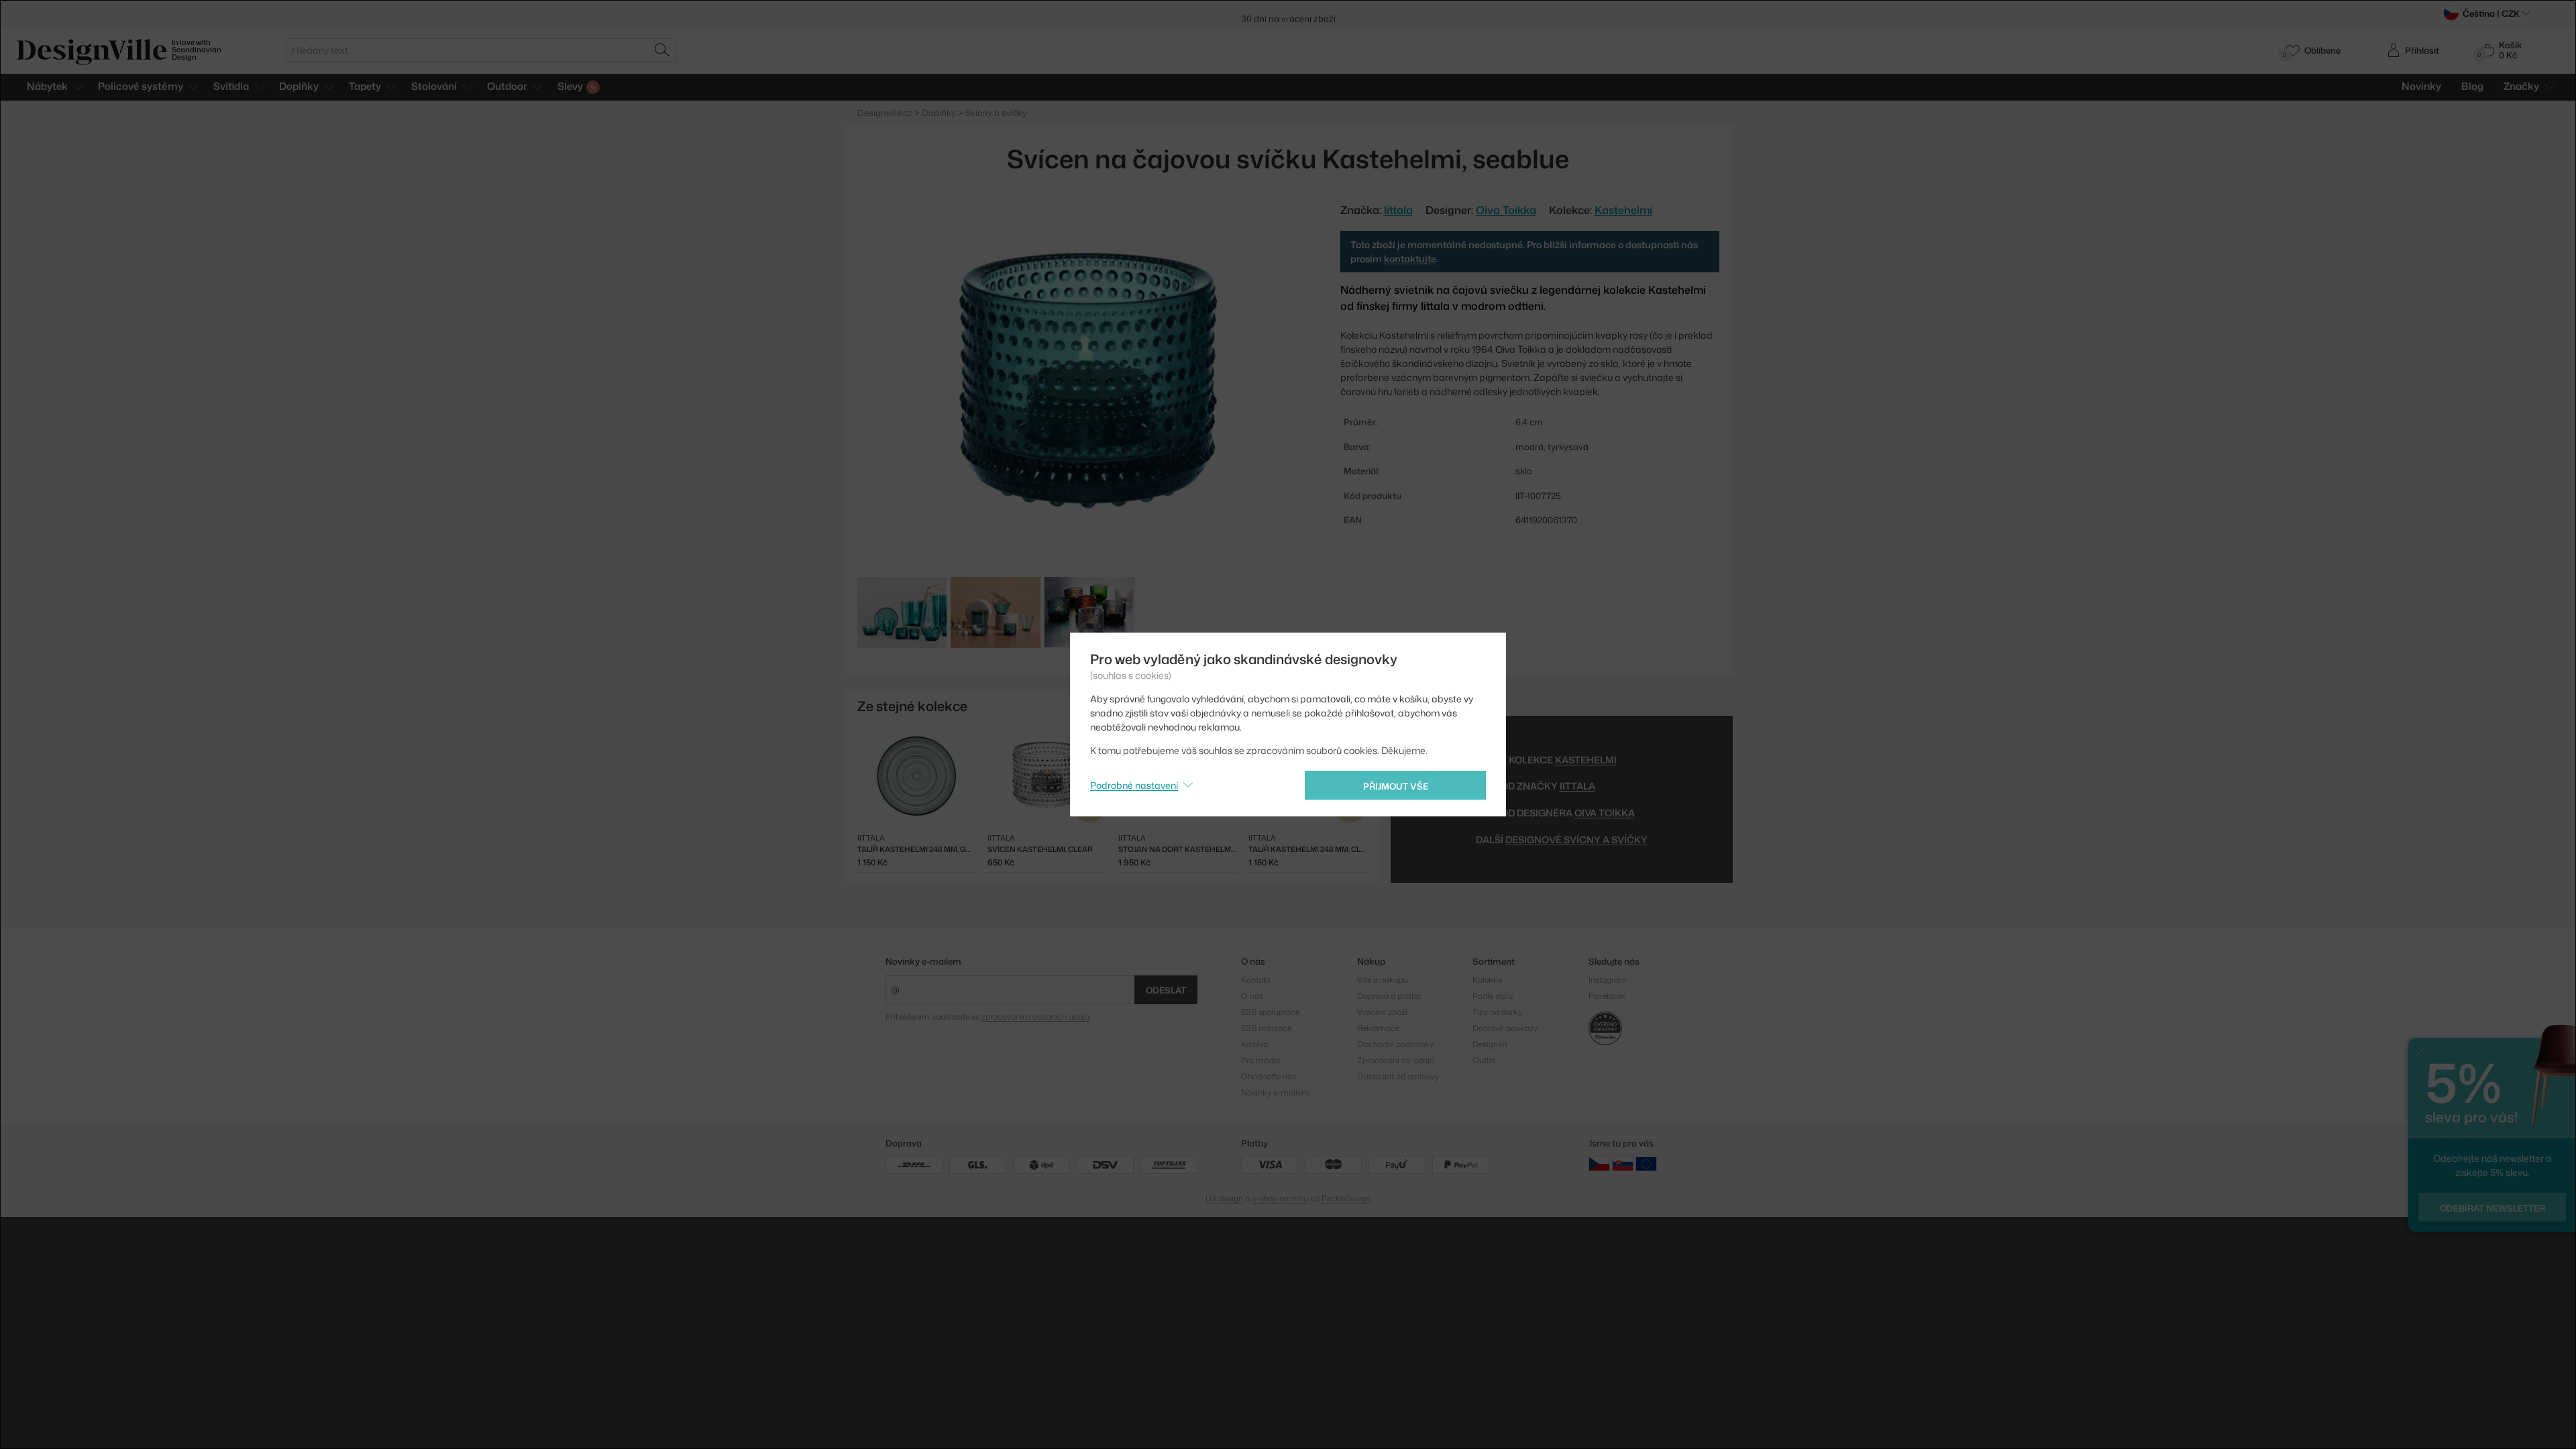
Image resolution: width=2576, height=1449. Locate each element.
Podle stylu (1493, 996)
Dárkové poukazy (1505, 1028)
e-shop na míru (1280, 1198)
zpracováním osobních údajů (1035, 1017)
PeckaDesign (1346, 1198)
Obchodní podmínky (1395, 1044)
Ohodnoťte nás (1269, 1076)
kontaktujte (1410, 259)
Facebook (1607, 996)
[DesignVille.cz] (1599, 1164)
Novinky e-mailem (923, 961)
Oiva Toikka (1506, 210)
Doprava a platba (1389, 996)
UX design (1224, 1198)
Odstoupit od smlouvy (1398, 1076)
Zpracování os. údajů (1396, 1060)
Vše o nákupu (1383, 980)
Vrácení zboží (1382, 1012)
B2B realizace (1266, 1028)
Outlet (1484, 1060)
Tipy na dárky (1497, 1012)
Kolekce (1487, 980)
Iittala (1577, 786)
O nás (1252, 996)
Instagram (1608, 980)
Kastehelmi (1623, 210)
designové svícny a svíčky (1576, 840)
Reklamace (1378, 1028)
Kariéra (1254, 1044)
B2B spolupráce (1270, 1012)
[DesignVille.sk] (1623, 1164)
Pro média (1260, 1060)
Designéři (1490, 1044)
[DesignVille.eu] (1646, 1164)
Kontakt (1256, 980)
